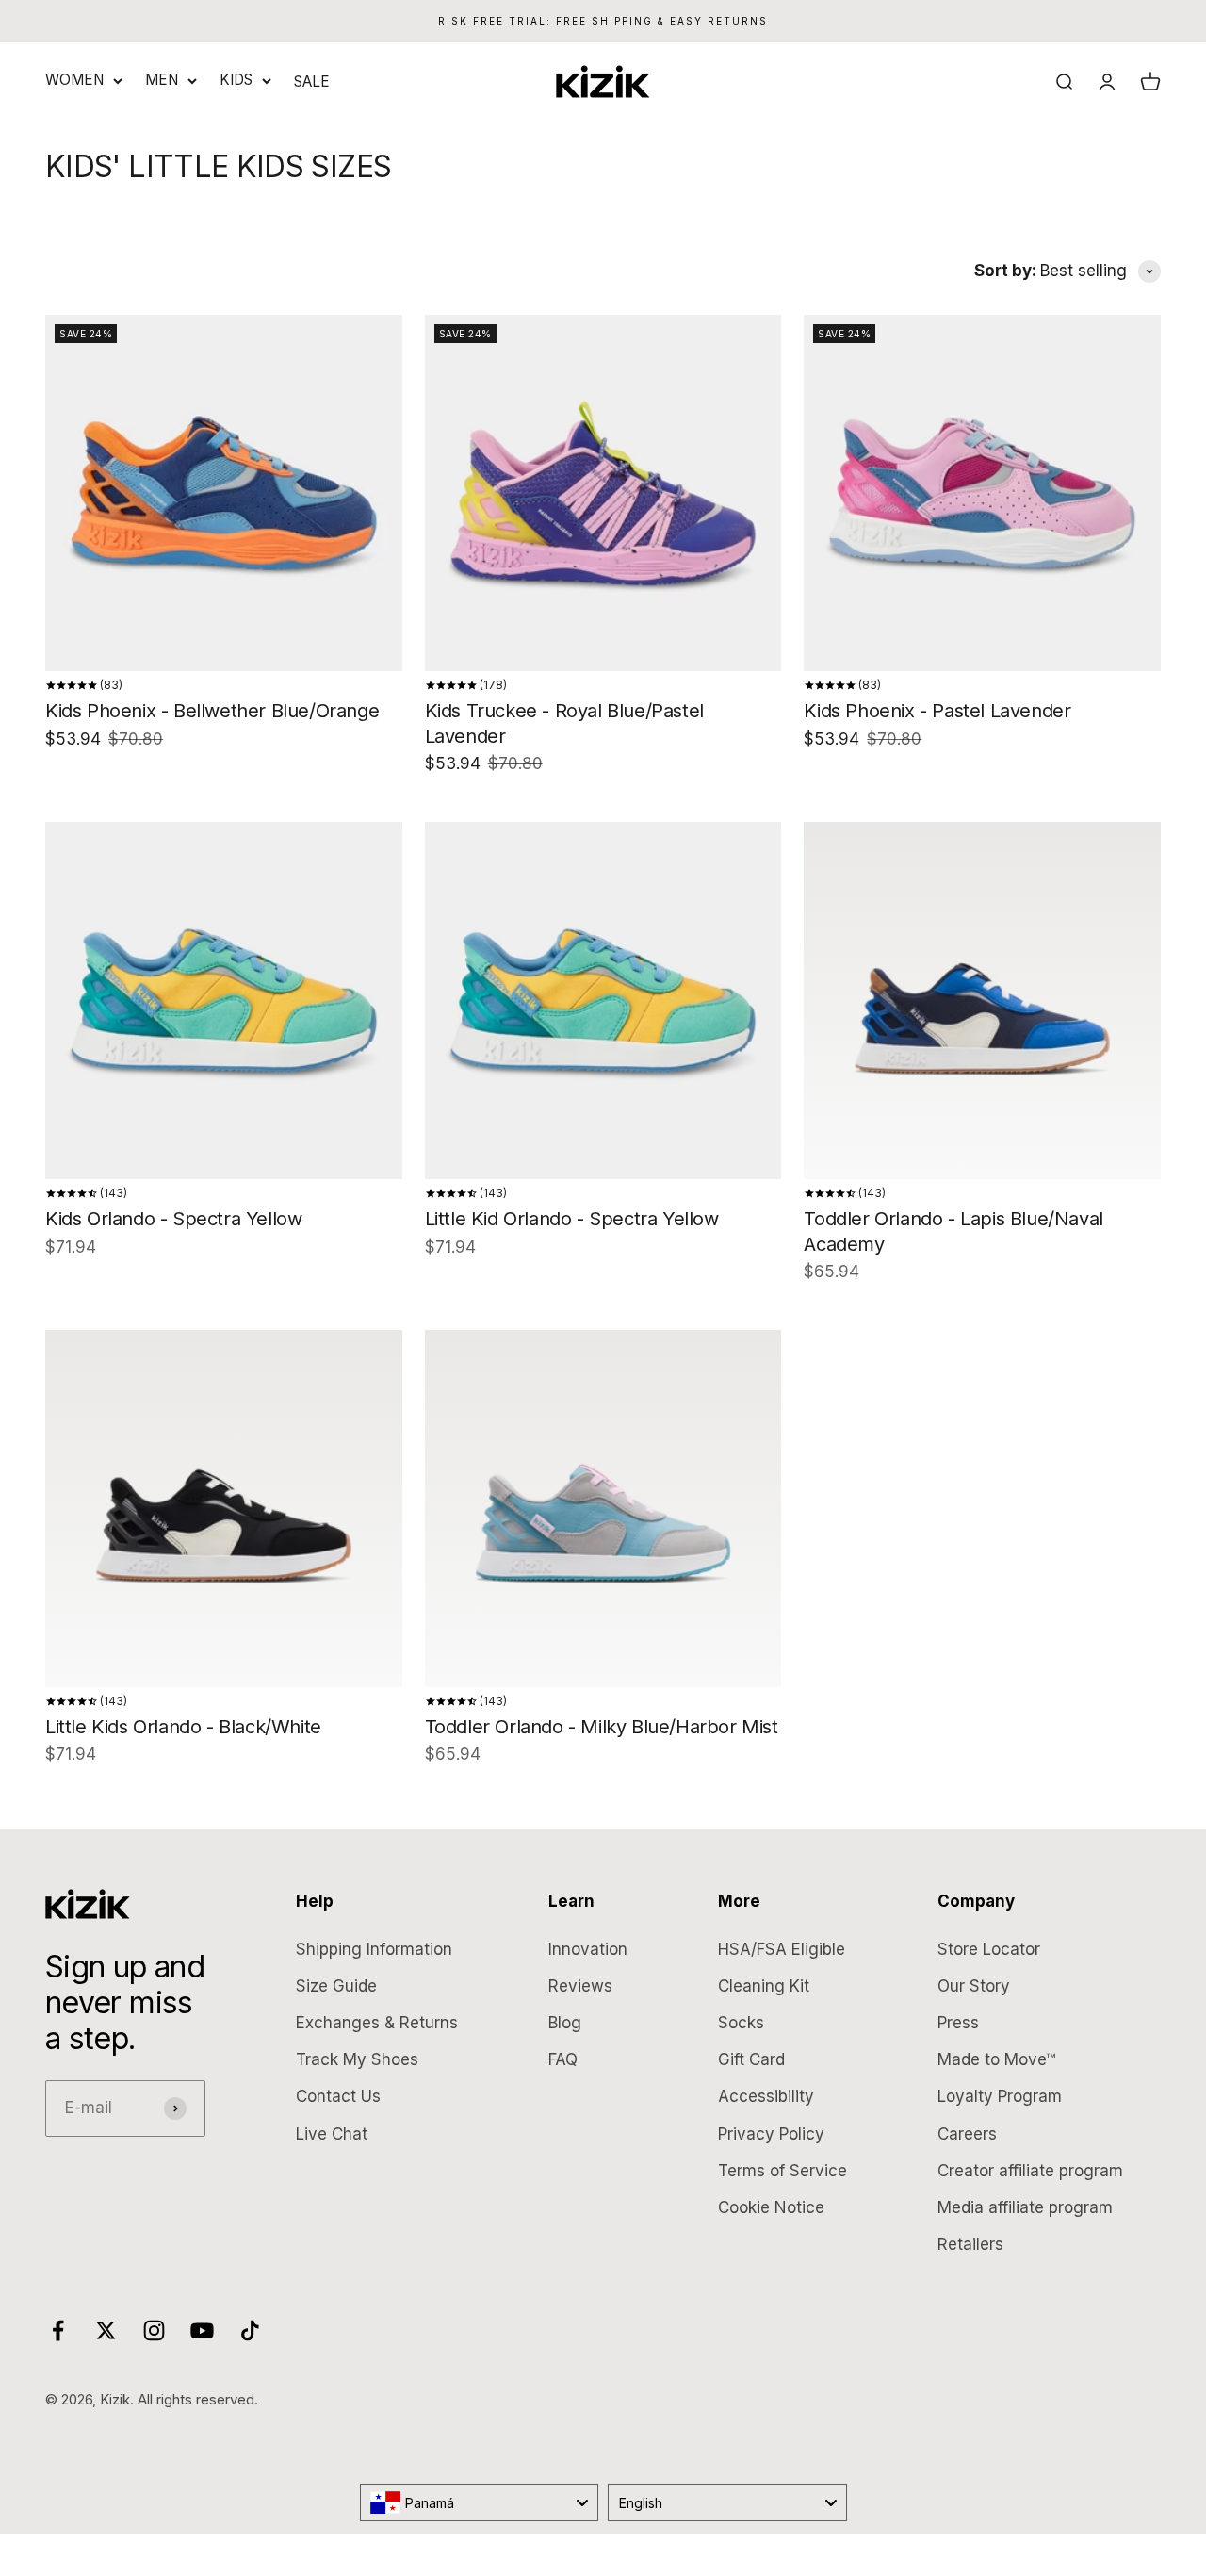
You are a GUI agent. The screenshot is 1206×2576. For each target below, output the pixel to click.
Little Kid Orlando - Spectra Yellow (572, 1219)
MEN (162, 80)
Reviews (580, 1986)
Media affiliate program (1025, 2207)
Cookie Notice (771, 2207)
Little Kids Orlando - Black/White (183, 1727)
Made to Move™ (996, 2059)
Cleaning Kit (764, 1986)
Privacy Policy (771, 2134)
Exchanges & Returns (377, 2023)
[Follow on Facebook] (58, 2330)
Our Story (974, 1986)
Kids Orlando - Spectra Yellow (173, 1219)
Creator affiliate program (1030, 2171)
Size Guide (336, 1986)
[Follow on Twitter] (106, 2330)
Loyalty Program (1000, 2096)
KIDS (236, 80)
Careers (967, 2134)
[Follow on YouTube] (202, 2330)
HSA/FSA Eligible (782, 1949)
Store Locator (989, 1949)
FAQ (563, 2059)
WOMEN (74, 80)
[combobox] (480, 2502)
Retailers (970, 2244)
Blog (565, 2023)
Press (958, 2023)
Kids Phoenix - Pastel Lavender (937, 711)
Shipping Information (374, 1949)
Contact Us (338, 2096)
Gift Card (751, 2059)
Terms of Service (782, 2171)
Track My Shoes (357, 2059)
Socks (741, 2023)
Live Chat (332, 2134)
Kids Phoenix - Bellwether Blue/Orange (212, 711)
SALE (312, 82)
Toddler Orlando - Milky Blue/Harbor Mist (602, 1727)
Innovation (588, 1949)
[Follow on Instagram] (154, 2330)
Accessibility (766, 2096)
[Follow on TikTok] (250, 2330)
